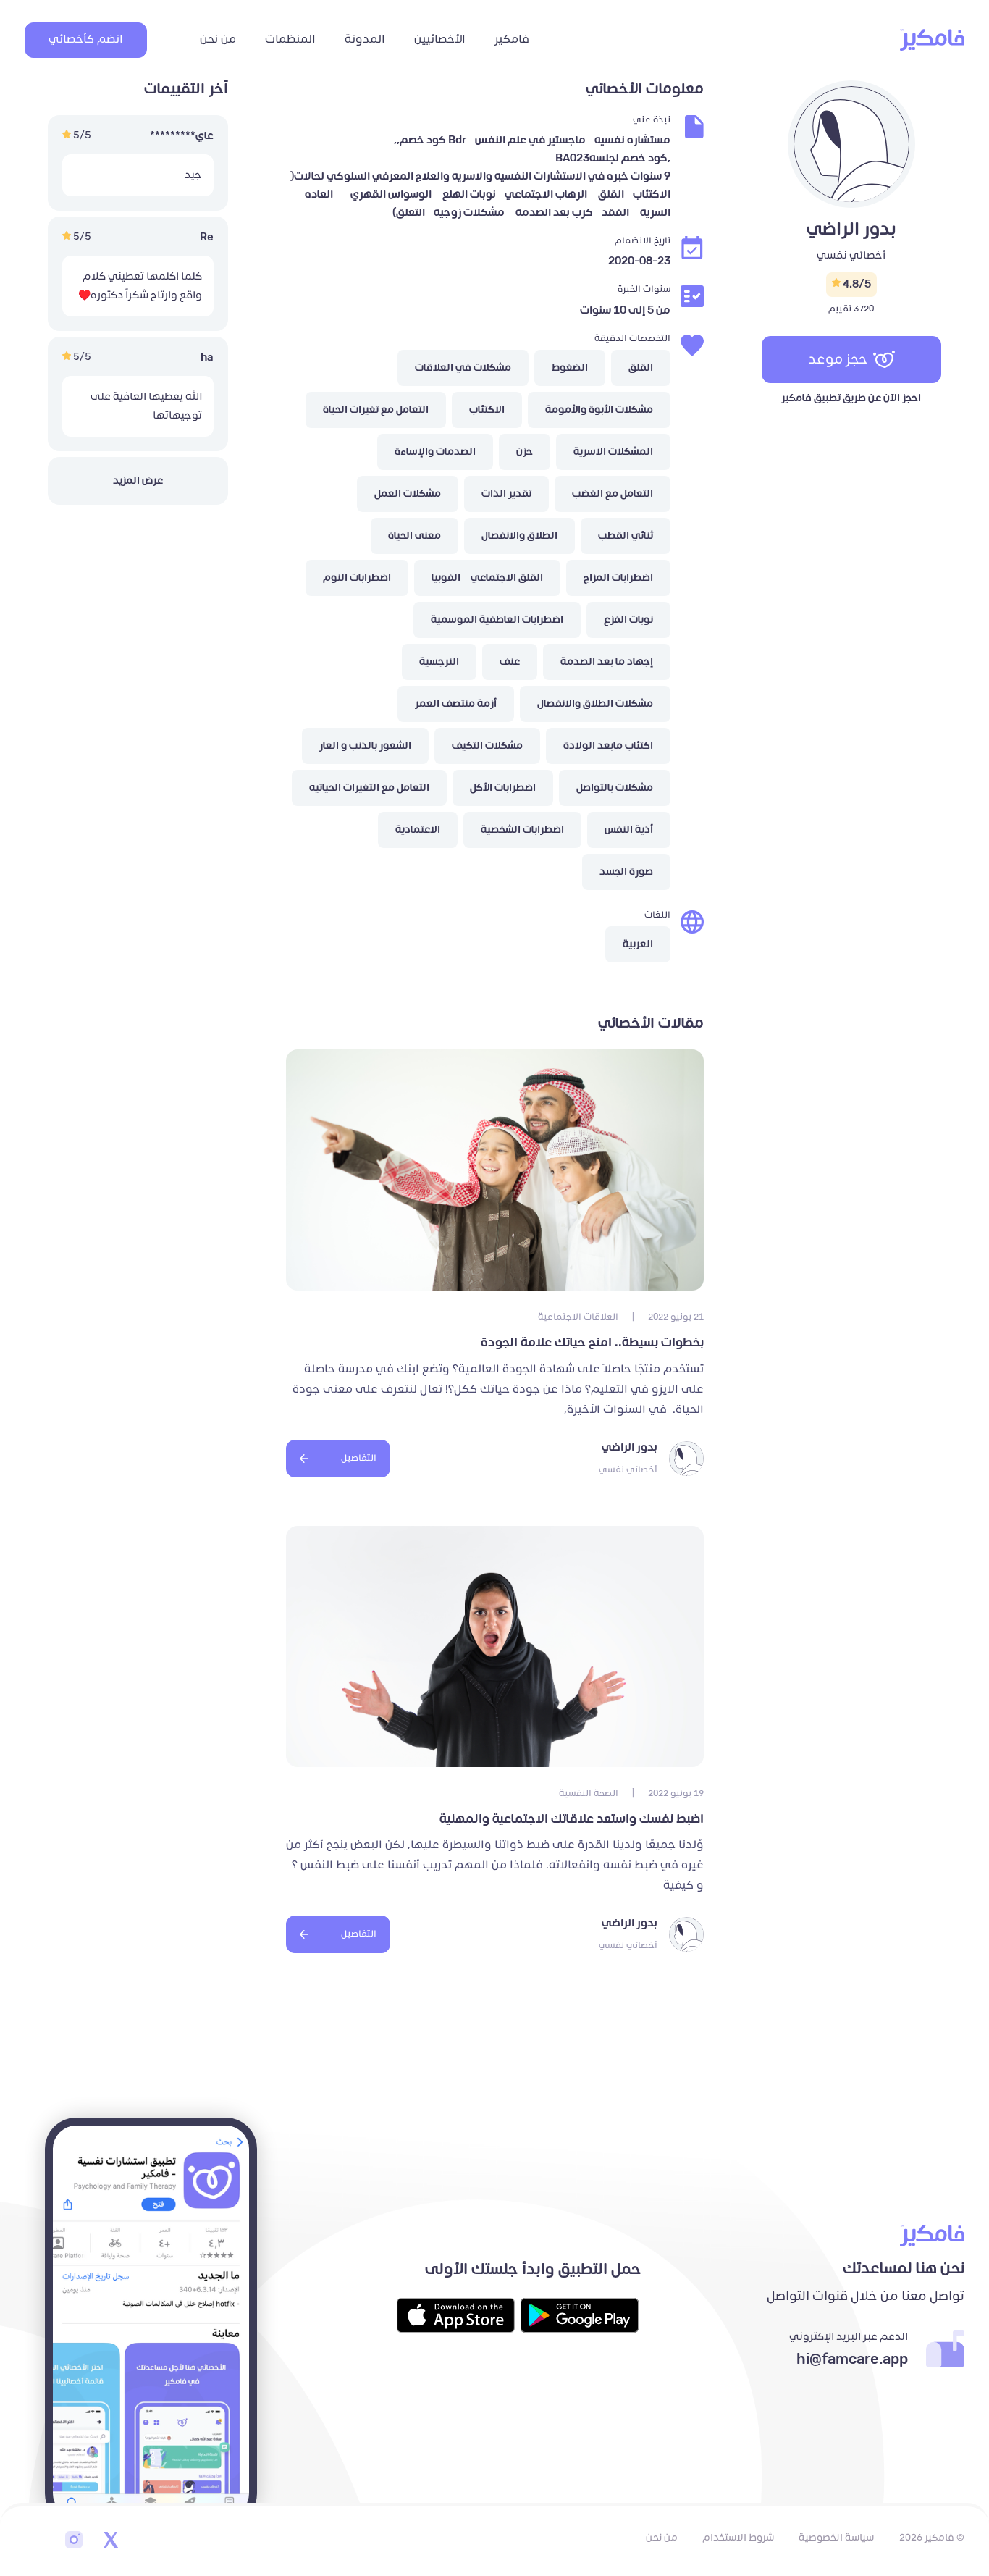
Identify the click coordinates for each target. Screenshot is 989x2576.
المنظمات (290, 39)
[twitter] (110, 2541)
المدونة (365, 39)
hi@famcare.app (852, 2359)
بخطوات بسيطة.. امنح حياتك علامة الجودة (591, 1343)
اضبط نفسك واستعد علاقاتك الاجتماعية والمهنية (572, 1819)
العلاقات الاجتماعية (578, 1317)
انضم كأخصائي (86, 39)
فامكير (512, 39)
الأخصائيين (440, 39)
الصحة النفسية (589, 1793)
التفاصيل (359, 1458)
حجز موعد (838, 359)
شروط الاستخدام (738, 2538)
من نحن (218, 39)
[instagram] (74, 2541)
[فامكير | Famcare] (932, 40)
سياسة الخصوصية (836, 2538)
